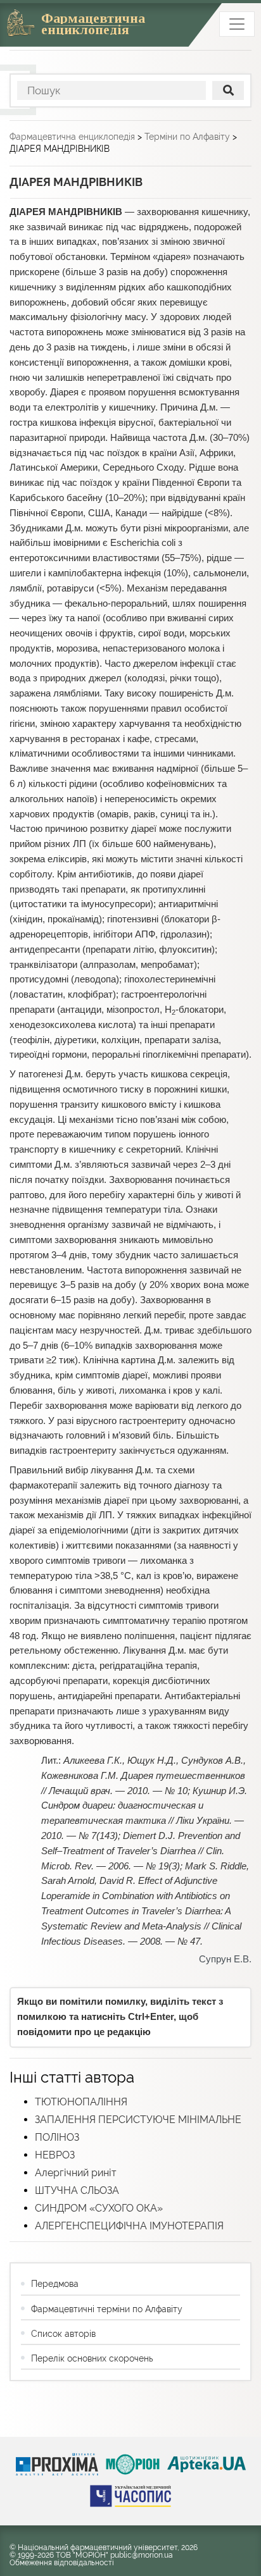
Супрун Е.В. (225, 1959)
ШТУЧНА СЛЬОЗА (77, 2190)
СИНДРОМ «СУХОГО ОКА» (99, 2208)
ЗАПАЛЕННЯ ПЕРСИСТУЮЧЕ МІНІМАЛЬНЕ (138, 2120)
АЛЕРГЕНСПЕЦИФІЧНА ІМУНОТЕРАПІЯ (129, 2226)
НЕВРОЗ (55, 2155)
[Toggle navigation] (237, 24)
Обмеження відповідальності (62, 2563)
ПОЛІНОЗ (57, 2137)
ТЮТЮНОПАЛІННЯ (81, 2102)
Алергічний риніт (76, 2173)
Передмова (55, 2284)
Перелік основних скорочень (92, 2358)
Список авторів (63, 2334)
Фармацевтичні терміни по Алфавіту (107, 2309)
